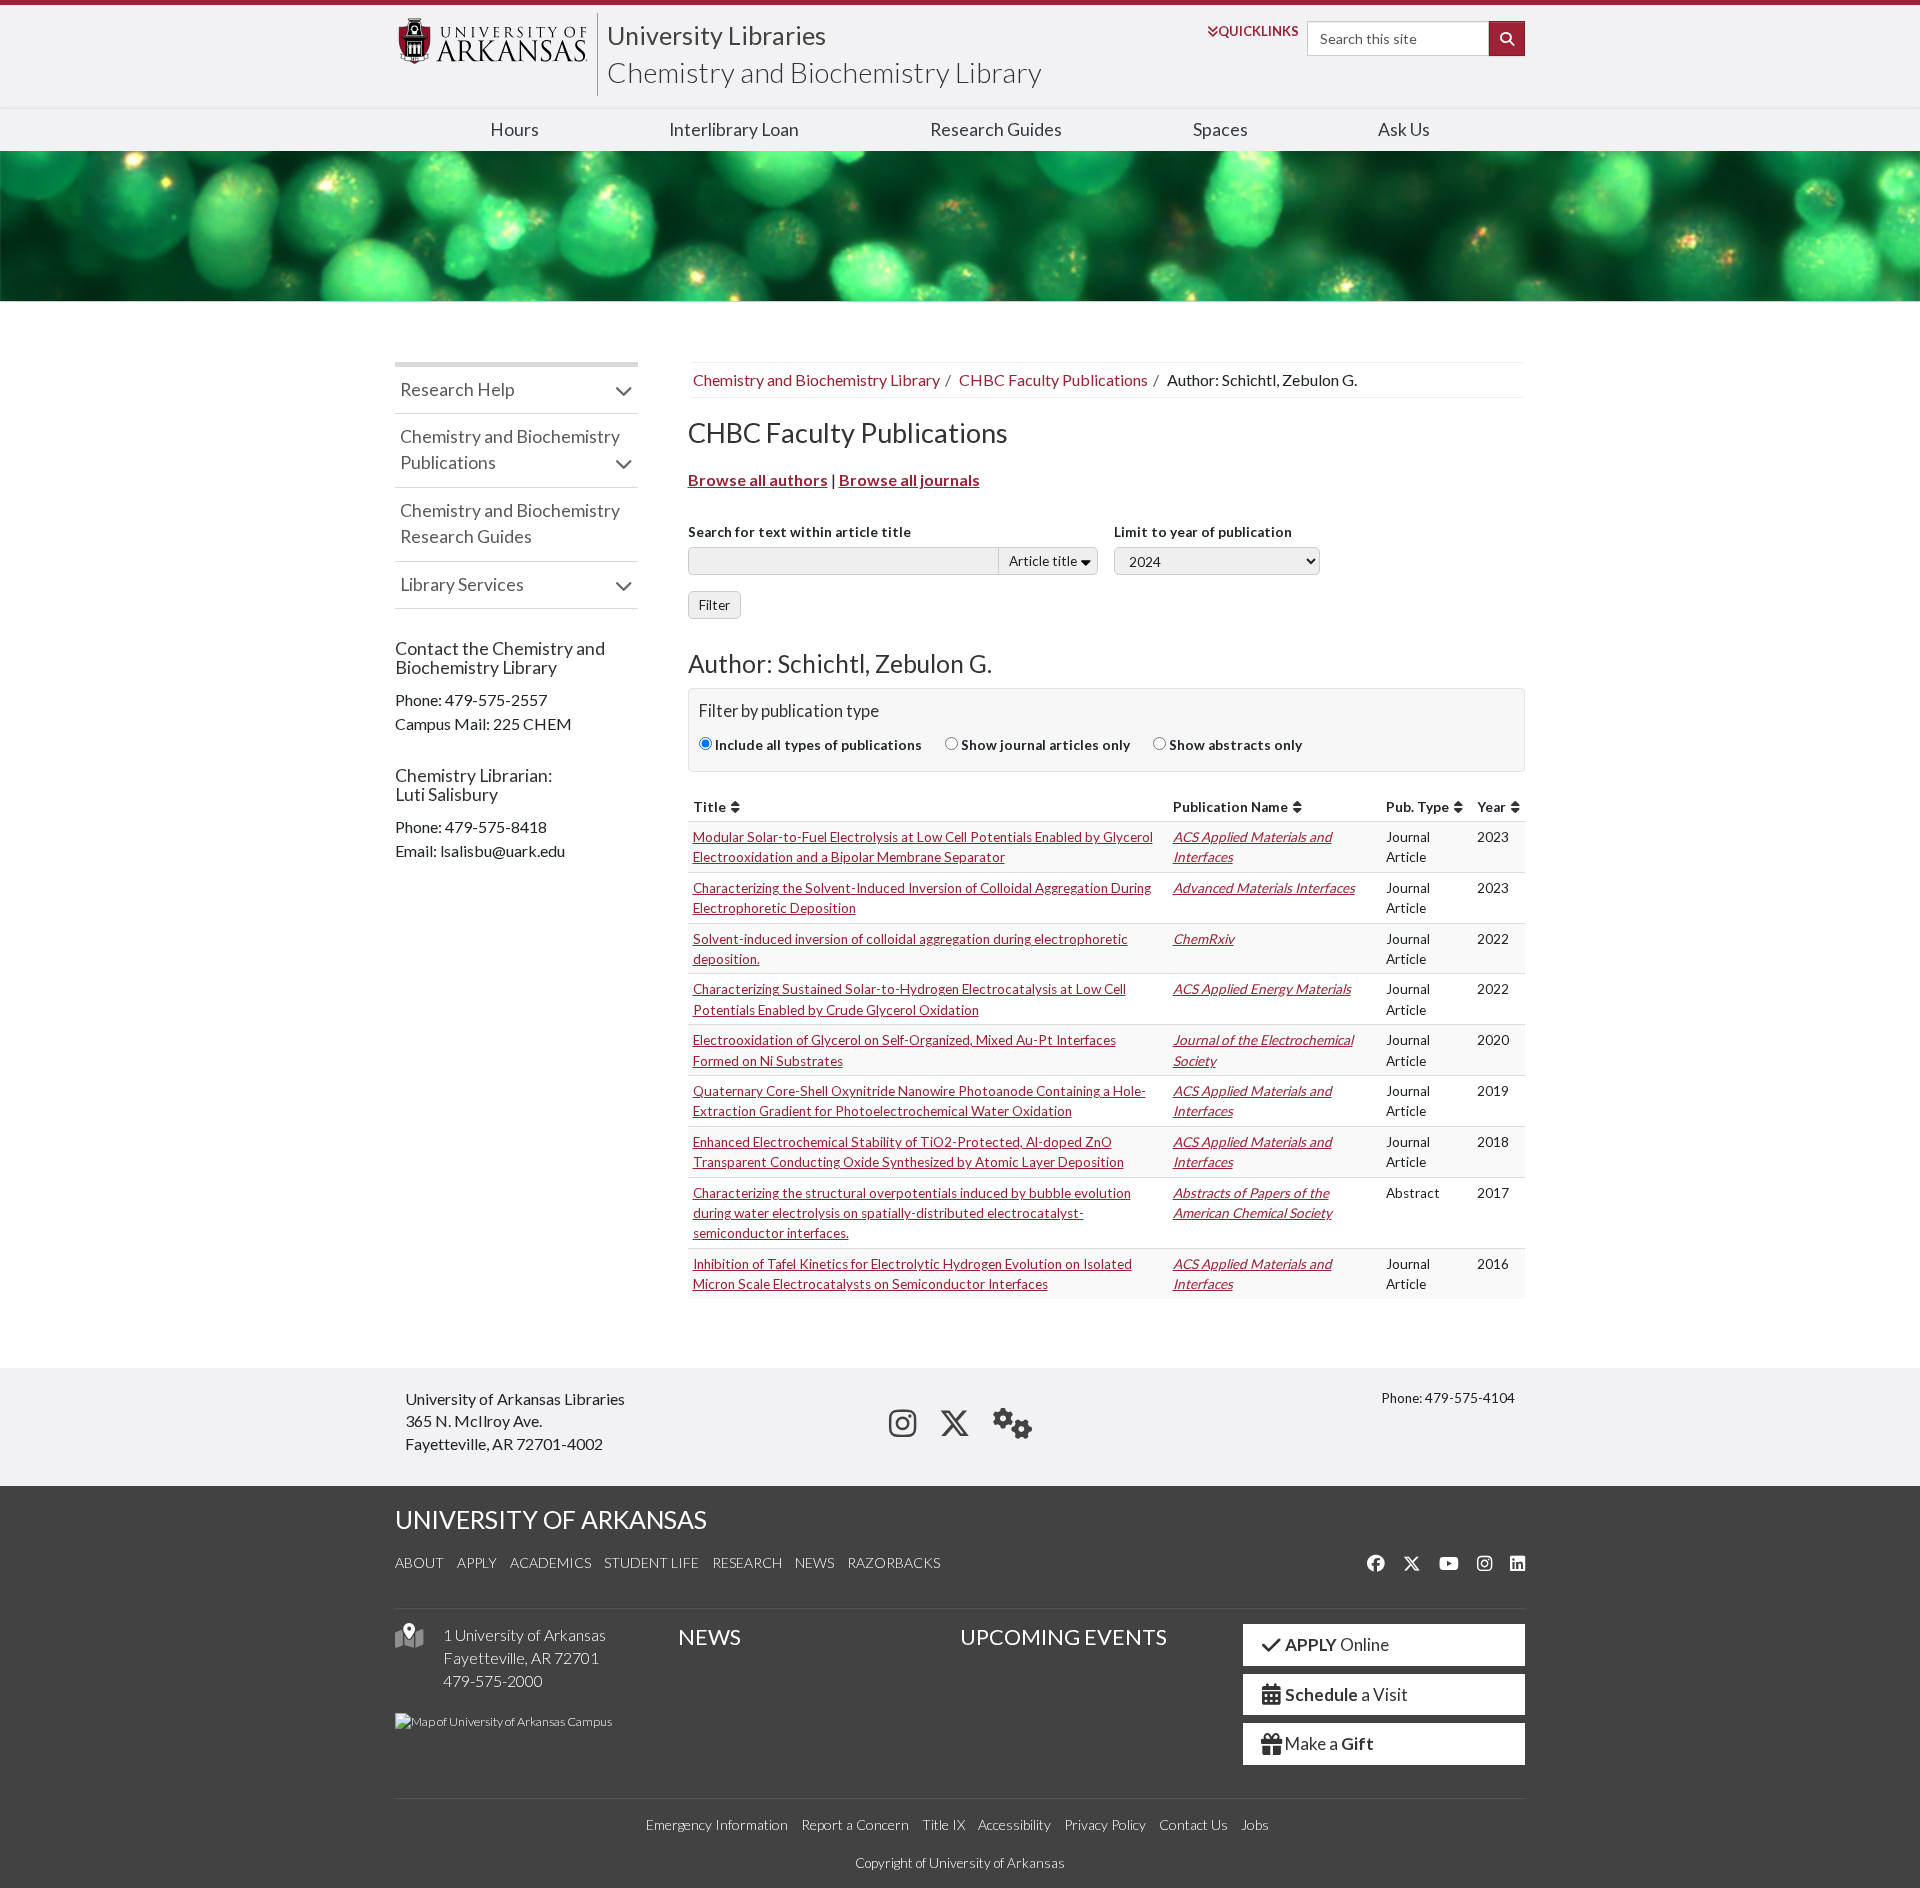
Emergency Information (717, 1824)
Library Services (462, 584)
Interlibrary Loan (734, 129)
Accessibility (1014, 1824)
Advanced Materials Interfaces (1264, 888)
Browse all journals (909, 479)
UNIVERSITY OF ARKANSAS (551, 1519)
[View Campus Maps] (409, 1640)
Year (1491, 807)
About (419, 1562)
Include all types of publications (817, 745)
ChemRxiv (1203, 939)
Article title (1043, 561)
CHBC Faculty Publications (1053, 379)
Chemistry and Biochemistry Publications (510, 449)
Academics (550, 1562)
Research (747, 1562)
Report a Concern (855, 1824)
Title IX (943, 1824)
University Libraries (716, 35)
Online (1337, 1644)
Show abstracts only (1234, 745)
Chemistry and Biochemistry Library (824, 72)
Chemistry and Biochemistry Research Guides (510, 523)
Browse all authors (758, 479)
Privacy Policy (1105, 1824)
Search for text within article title (799, 532)
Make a (1329, 1743)
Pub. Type (1417, 807)
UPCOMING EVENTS (1063, 1637)
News (814, 1562)
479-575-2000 (493, 1680)
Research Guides (996, 129)
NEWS (709, 1637)
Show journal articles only (1044, 745)
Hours (514, 129)
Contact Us (1193, 1824)
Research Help (457, 389)
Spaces (1220, 129)
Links (1258, 31)
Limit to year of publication (1203, 532)
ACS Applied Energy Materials (1262, 989)
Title (709, 807)
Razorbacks (893, 1562)
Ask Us (1404, 129)
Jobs (1255, 1824)
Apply (477, 1562)
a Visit (1346, 1694)
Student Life (651, 1562)
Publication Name (1230, 807)
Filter (714, 605)
